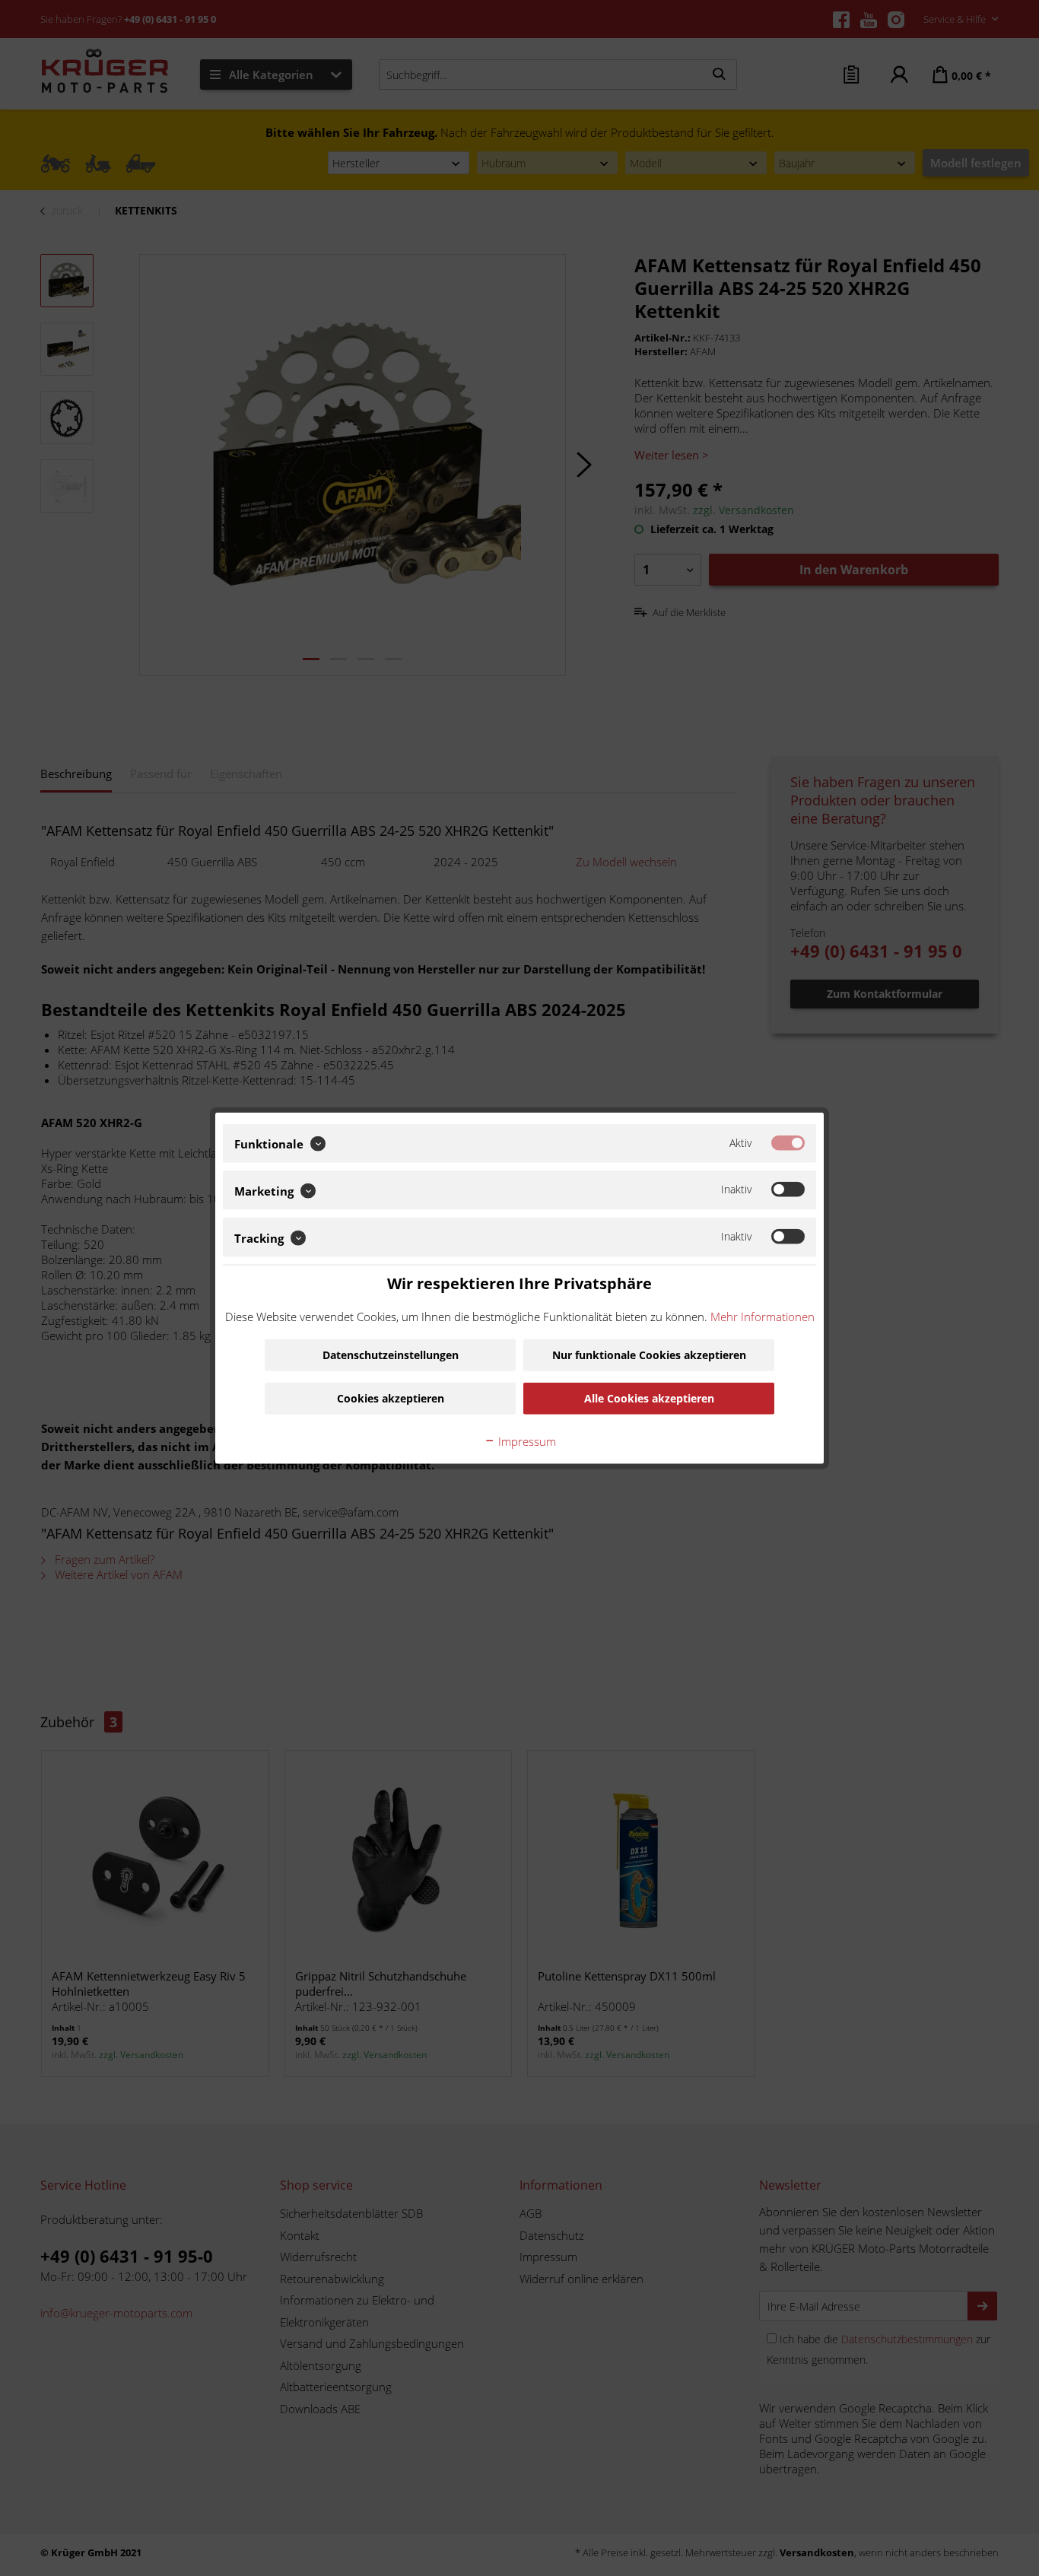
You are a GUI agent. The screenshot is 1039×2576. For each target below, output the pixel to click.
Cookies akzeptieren (391, 1398)
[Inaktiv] (788, 1190)
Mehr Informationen (763, 1317)
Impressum (526, 1441)
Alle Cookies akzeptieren (649, 1398)
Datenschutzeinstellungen (391, 1355)
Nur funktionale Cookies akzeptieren (649, 1355)
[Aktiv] (788, 1142)
